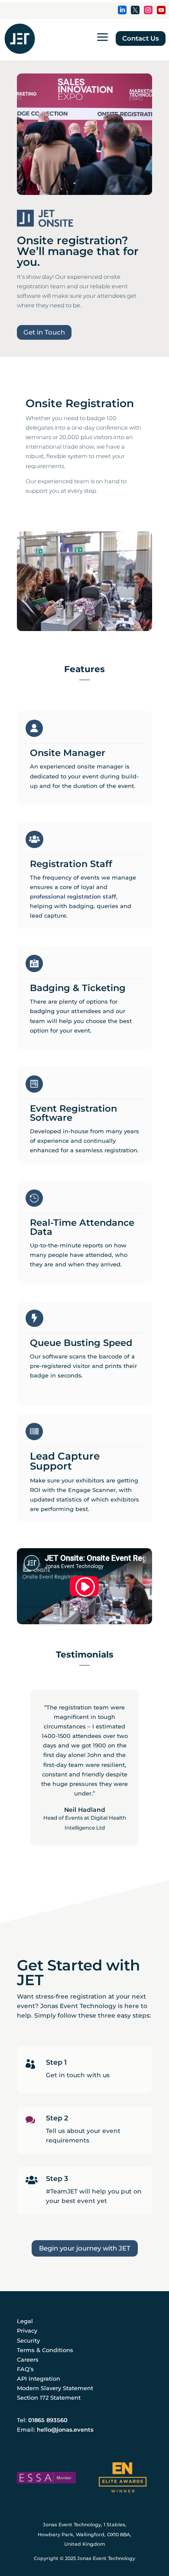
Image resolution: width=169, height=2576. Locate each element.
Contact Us (141, 38)
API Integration (39, 2378)
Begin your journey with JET (85, 2248)
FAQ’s (25, 2369)
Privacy (27, 2331)
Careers (28, 2359)
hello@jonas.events (65, 2429)
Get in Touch (44, 332)
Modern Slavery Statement (55, 2388)
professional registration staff (73, 896)
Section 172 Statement (49, 2397)
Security (28, 2340)
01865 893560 (48, 2420)
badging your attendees (65, 1011)
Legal (25, 2321)
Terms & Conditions (45, 2350)
